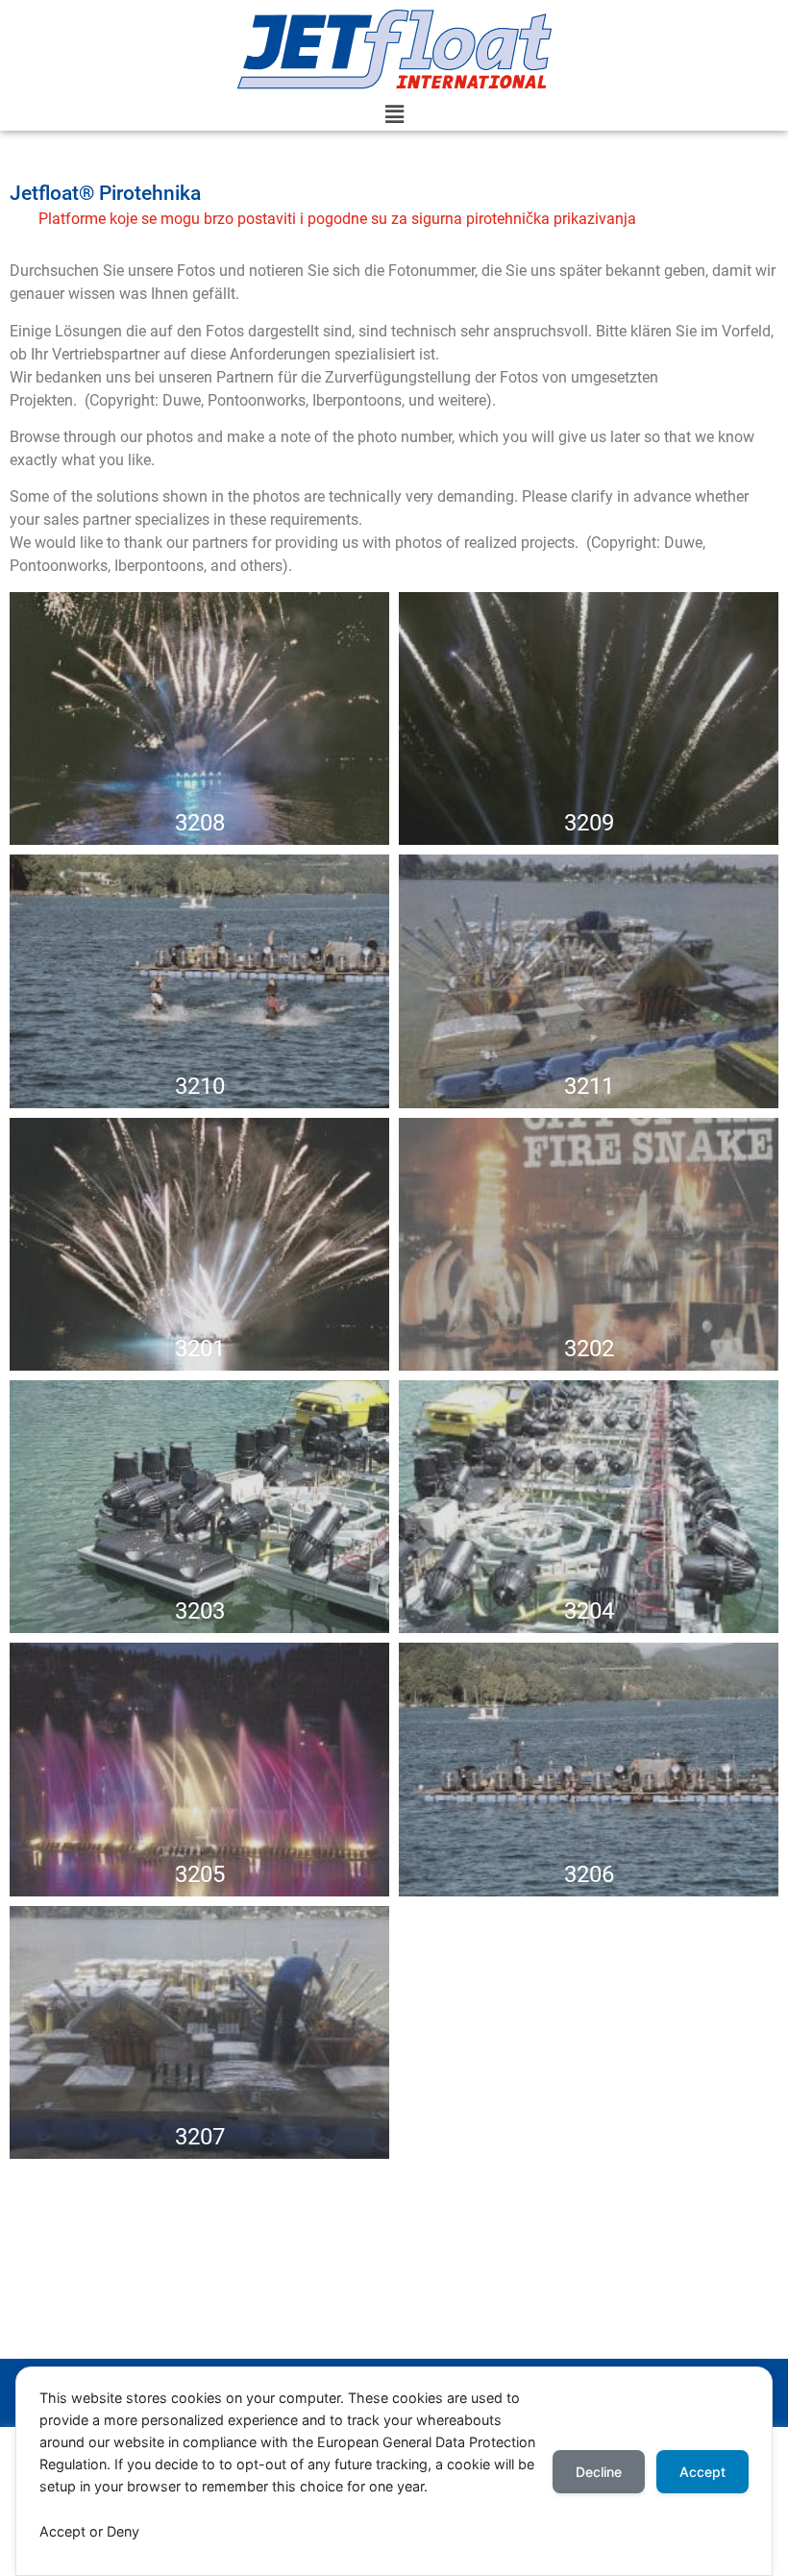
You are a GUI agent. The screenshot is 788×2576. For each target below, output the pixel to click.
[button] (394, 115)
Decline (599, 2472)
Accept (702, 2472)
